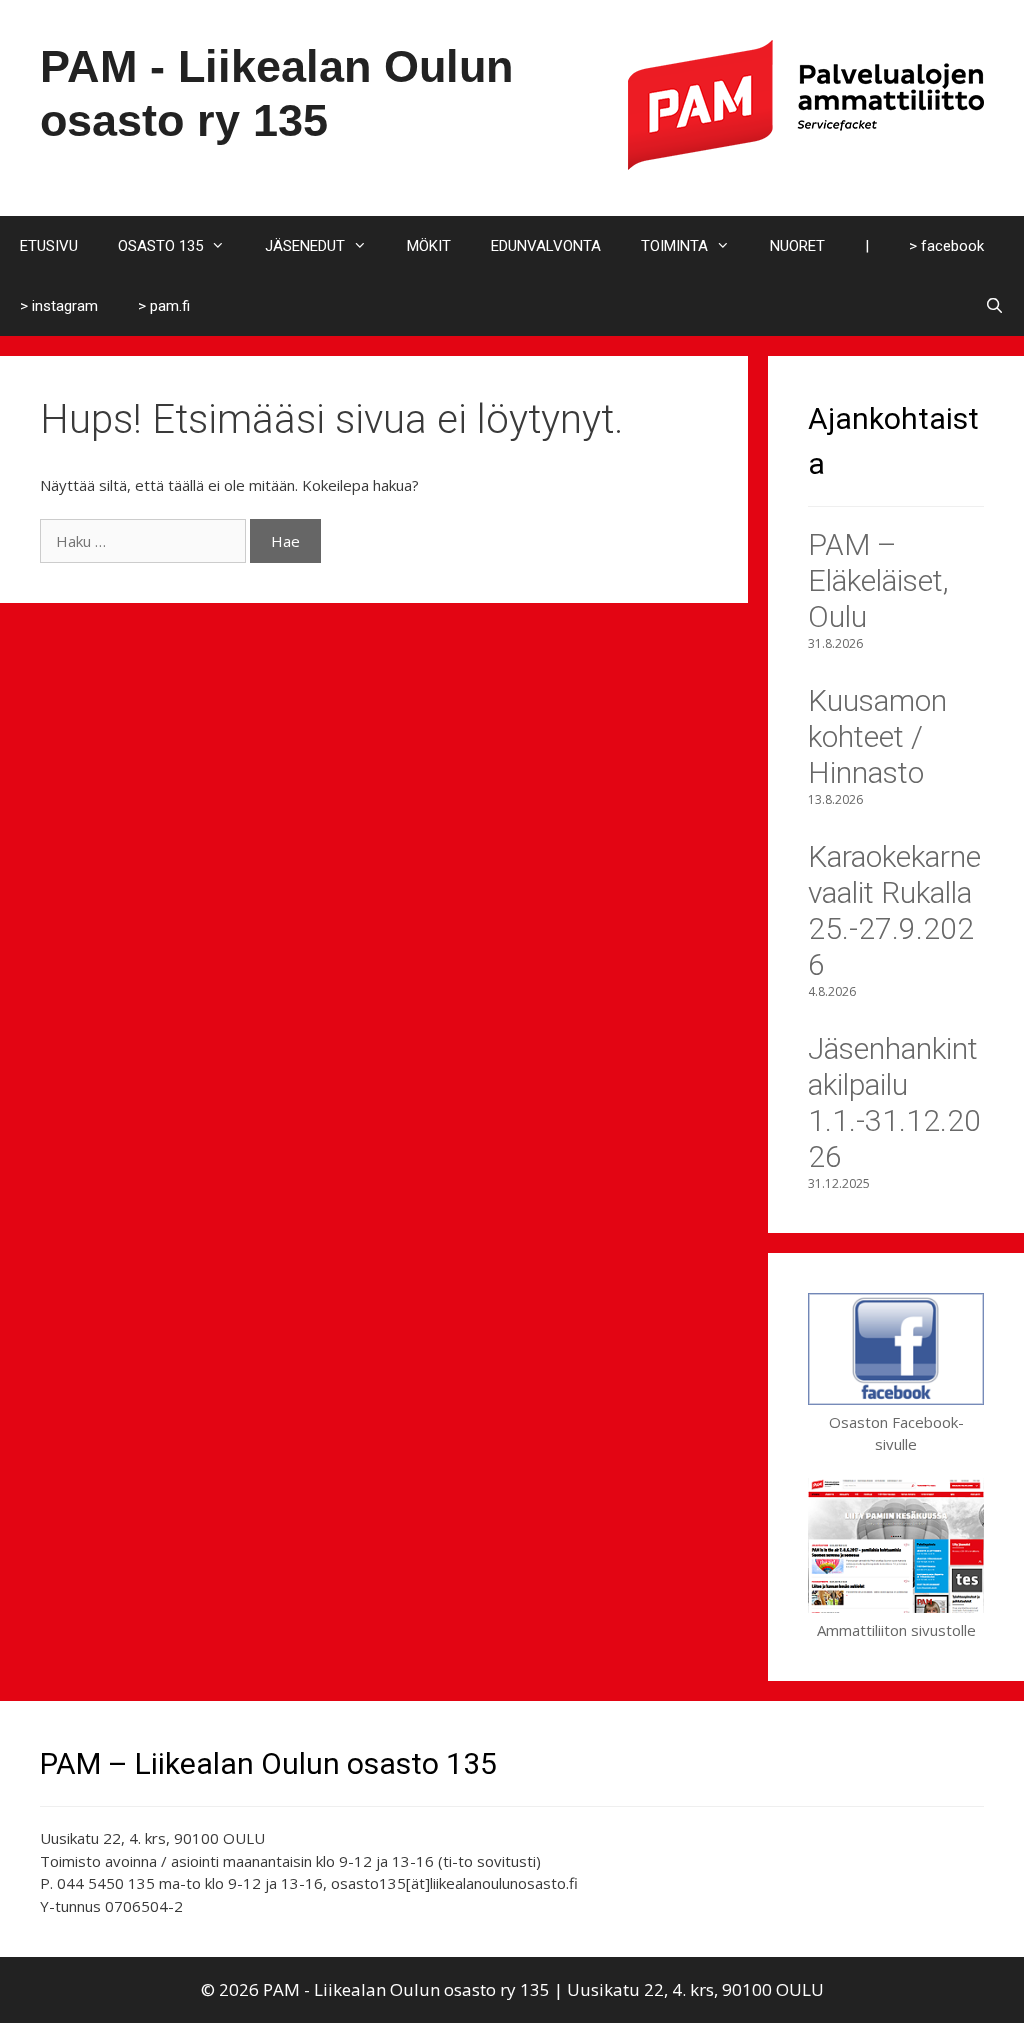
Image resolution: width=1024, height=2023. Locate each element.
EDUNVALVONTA (546, 246)
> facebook (946, 246)
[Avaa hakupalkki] (994, 306)
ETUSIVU (49, 246)
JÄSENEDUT (305, 246)
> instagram (59, 306)
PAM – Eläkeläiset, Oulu (878, 580)
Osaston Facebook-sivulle (896, 1433)
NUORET (797, 246)
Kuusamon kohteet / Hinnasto (877, 736)
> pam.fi (164, 306)
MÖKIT (429, 246)
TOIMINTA (674, 246)
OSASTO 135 (160, 246)
